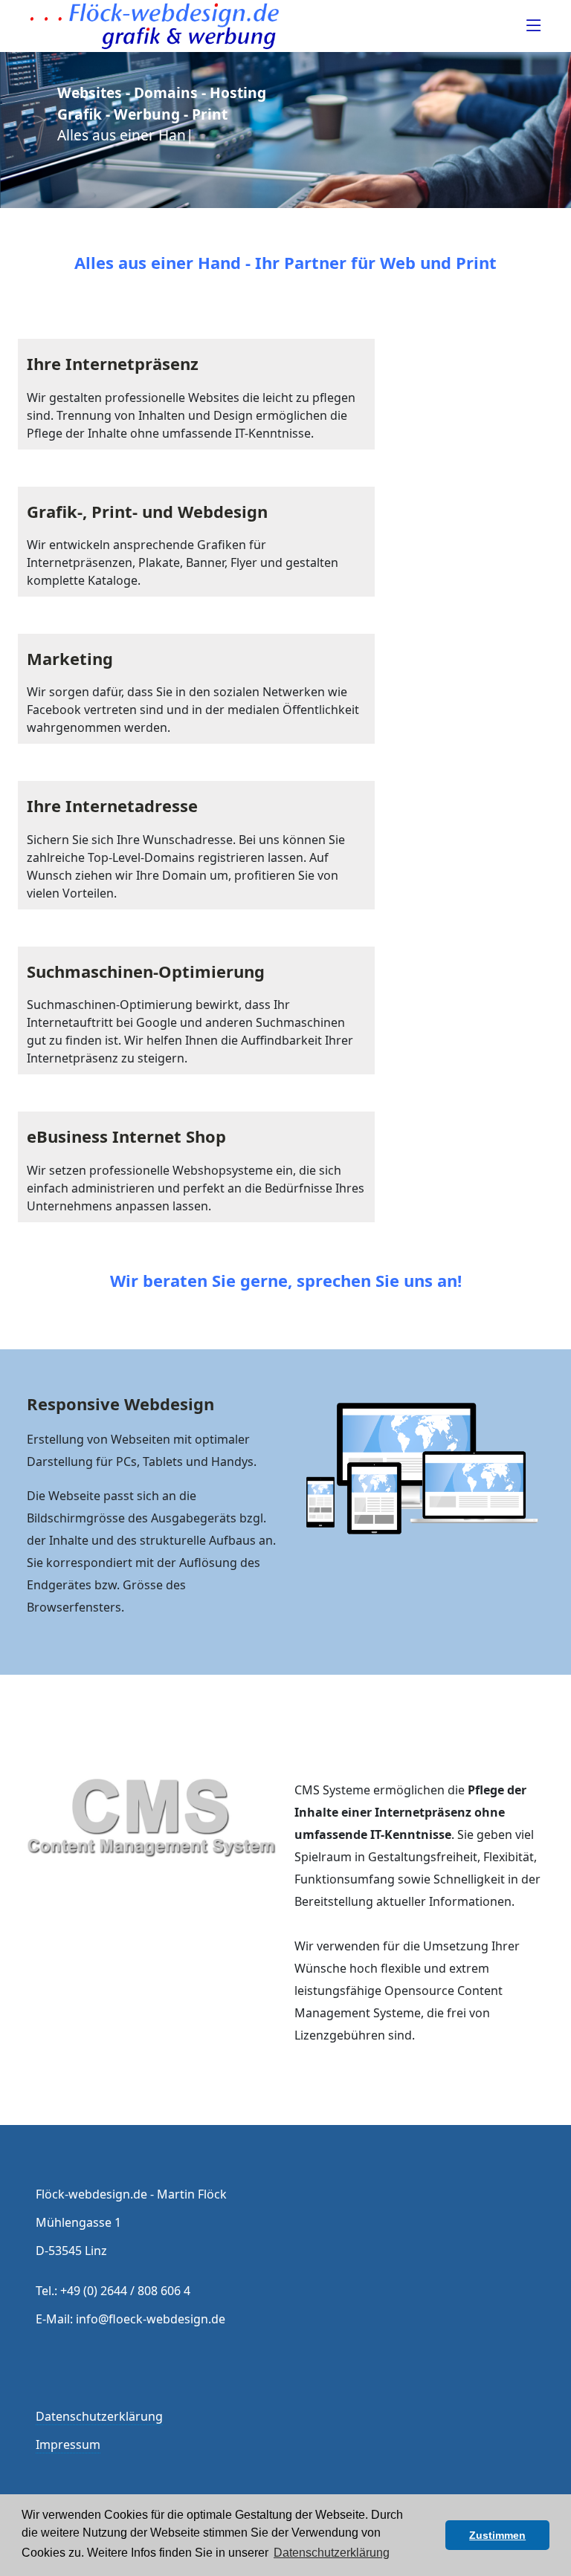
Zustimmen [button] (497, 2535)
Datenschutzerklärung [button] (332, 2553)
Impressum (68, 2444)
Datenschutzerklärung (99, 2416)
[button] (430, 2535)
